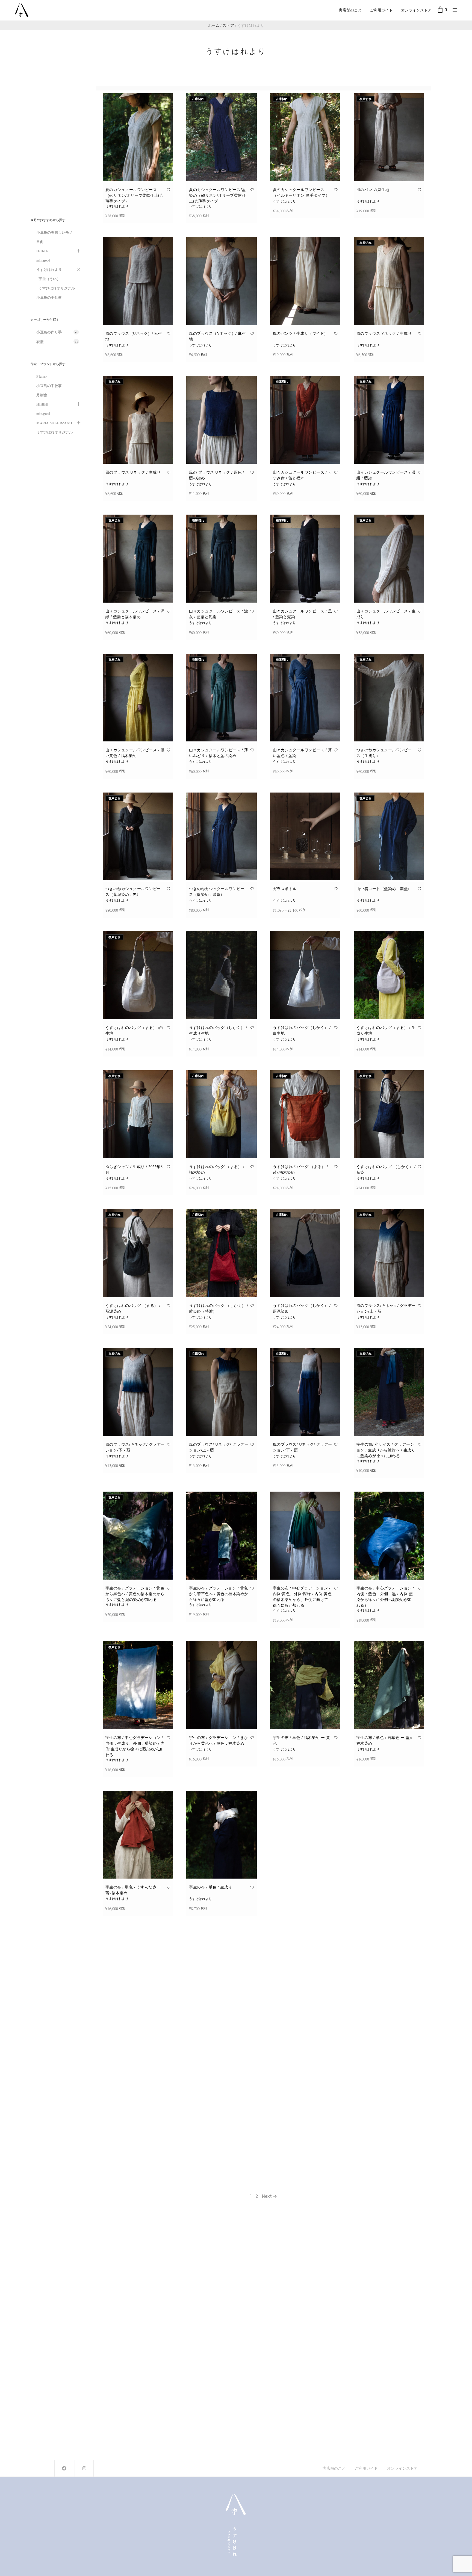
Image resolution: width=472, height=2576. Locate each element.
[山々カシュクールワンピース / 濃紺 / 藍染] (389, 420)
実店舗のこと (350, 10)
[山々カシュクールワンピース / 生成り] (389, 559)
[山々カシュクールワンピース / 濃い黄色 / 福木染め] (138, 698)
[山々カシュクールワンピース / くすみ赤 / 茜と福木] (305, 420)
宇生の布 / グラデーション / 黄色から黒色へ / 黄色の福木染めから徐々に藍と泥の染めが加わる (135, 1594)
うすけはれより (117, 206)
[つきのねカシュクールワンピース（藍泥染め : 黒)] (138, 837)
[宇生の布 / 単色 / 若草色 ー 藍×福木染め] (389, 1685)
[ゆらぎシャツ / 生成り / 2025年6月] (138, 1114)
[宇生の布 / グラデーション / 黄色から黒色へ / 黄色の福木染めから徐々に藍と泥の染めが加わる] (138, 1536)
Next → (269, 2196)
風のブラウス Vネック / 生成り (384, 333)
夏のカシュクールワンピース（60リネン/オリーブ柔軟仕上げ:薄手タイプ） (135, 195)
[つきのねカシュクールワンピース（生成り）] (389, 698)
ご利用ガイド (381, 10)
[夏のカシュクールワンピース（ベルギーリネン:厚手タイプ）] (305, 137)
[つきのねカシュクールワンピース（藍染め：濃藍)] (221, 837)
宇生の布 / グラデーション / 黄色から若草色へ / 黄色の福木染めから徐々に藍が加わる (219, 1594)
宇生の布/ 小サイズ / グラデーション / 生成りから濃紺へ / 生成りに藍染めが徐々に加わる (386, 1450)
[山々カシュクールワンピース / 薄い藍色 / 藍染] (305, 698)
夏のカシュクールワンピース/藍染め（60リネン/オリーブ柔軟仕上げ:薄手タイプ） (217, 195)
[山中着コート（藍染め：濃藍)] (389, 837)
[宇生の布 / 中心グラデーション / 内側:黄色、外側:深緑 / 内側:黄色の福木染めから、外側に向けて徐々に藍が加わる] (305, 1536)
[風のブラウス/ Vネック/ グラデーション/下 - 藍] (138, 1392)
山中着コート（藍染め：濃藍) (383, 889)
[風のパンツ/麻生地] (389, 137)
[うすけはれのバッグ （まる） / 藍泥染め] (138, 1253)
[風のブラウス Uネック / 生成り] (138, 420)
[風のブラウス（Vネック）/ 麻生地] (221, 281)
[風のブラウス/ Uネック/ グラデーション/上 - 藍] (221, 1392)
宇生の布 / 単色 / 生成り (211, 1887)
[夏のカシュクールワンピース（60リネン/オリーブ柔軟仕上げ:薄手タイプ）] (138, 137)
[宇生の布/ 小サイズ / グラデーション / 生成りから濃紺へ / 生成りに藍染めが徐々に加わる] (389, 1392)
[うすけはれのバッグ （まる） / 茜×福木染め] (305, 1114)
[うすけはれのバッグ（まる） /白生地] (138, 975)
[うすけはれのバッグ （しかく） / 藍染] (389, 1114)
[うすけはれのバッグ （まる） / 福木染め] (221, 1114)
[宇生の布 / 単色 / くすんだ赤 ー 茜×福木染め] (138, 1835)
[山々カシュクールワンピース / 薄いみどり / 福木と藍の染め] (221, 698)
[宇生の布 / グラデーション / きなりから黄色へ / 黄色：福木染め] (221, 1685)
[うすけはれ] (22, 10)
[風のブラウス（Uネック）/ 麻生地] (138, 281)
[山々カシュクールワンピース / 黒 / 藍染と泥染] (305, 559)
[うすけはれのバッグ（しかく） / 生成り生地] (221, 975)
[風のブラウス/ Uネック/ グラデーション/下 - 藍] (305, 1392)
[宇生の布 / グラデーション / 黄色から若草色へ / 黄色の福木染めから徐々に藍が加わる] (221, 1536)
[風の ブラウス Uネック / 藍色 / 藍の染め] (221, 420)
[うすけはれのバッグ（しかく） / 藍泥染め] (305, 1253)
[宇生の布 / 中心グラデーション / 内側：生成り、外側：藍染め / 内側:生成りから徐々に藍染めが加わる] (138, 1685)
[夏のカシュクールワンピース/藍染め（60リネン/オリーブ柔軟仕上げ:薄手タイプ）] (221, 137)
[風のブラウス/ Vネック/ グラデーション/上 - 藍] (389, 1253)
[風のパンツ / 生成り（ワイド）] (305, 281)
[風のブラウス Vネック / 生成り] (389, 281)
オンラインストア (416, 10)
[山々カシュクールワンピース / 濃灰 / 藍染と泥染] (221, 559)
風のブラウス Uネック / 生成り (133, 472)
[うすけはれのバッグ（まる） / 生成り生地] (389, 975)
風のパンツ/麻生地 (373, 190)
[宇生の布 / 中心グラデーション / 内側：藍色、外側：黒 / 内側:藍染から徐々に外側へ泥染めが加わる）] (389, 1536)
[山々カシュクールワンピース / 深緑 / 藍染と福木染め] (138, 559)
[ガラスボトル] (305, 837)
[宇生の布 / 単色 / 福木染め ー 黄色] (305, 1685)
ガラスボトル (285, 889)
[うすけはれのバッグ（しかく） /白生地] (305, 975)
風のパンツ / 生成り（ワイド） (300, 333)
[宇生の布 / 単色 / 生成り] (221, 1835)
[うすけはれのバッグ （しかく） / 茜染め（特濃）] (221, 1253)
